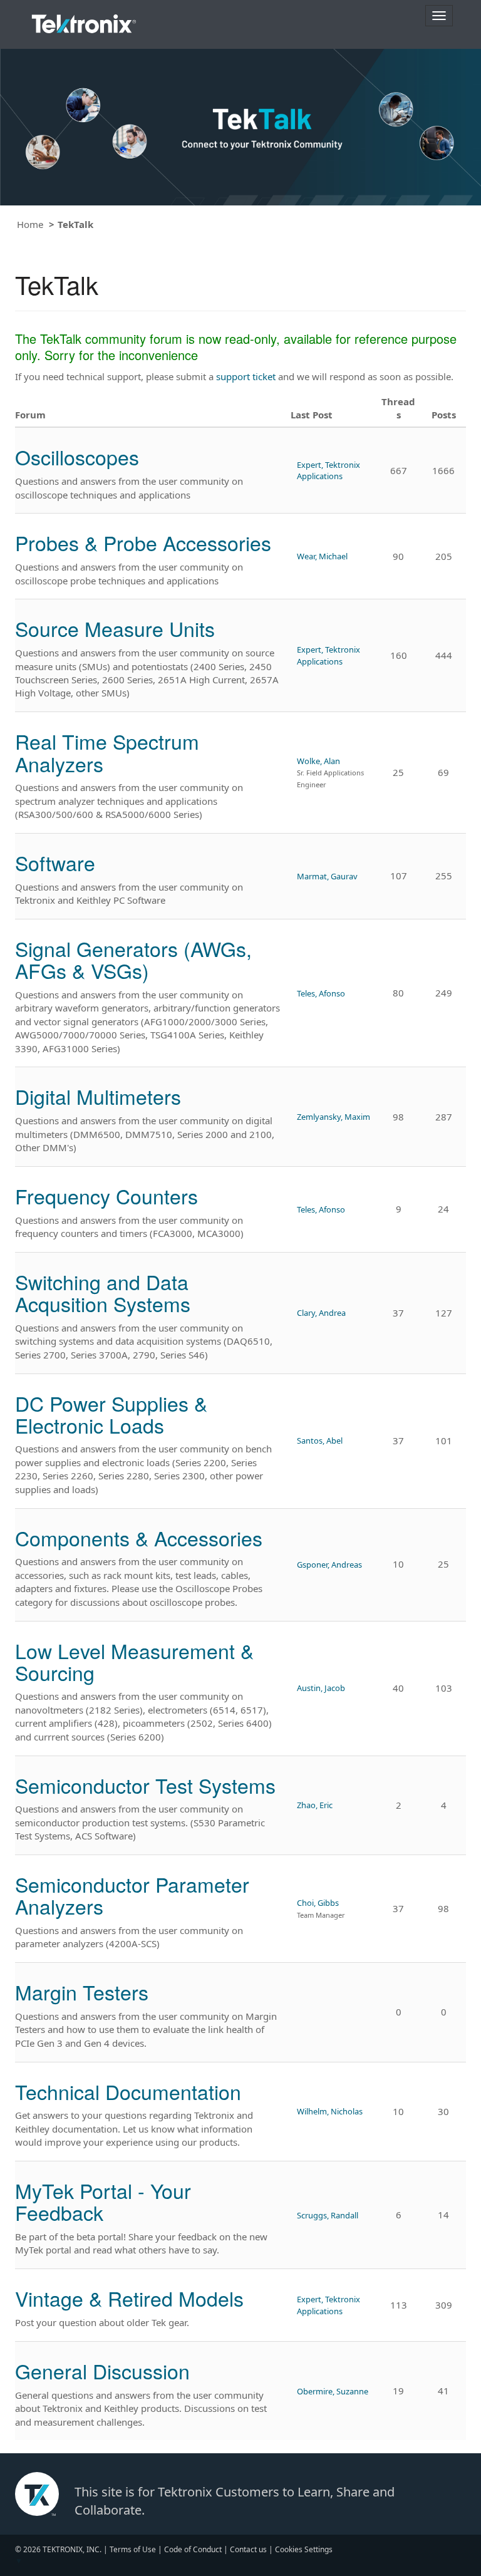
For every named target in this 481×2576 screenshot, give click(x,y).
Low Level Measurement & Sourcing (134, 1661)
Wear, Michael (322, 556)
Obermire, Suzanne (333, 2391)
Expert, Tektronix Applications (328, 470)
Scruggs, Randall (328, 2215)
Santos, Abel (320, 1441)
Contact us (248, 2549)
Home (30, 224)
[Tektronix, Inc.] (84, 21)
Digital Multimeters (98, 1096)
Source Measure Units (115, 628)
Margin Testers (82, 1992)
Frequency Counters (106, 1196)
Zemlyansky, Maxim (334, 1117)
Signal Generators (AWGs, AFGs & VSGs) (133, 959)
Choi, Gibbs (318, 1903)
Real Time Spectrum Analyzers (107, 752)
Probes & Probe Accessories (143, 542)
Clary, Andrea (321, 1313)
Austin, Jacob (321, 1688)
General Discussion (102, 2371)
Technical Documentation (128, 2091)
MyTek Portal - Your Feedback (103, 2201)
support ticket (246, 376)
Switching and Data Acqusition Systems (103, 1292)
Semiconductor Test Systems (145, 1785)
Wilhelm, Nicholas (330, 2111)
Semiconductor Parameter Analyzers (132, 1895)
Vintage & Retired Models (129, 2298)
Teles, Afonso (321, 993)
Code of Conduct (193, 2549)
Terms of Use (133, 2549)
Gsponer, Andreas (329, 1565)
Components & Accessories (139, 1538)
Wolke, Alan (318, 761)
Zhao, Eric (315, 1805)
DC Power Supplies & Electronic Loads (111, 1414)
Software (55, 862)
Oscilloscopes (77, 457)
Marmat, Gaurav (327, 876)
